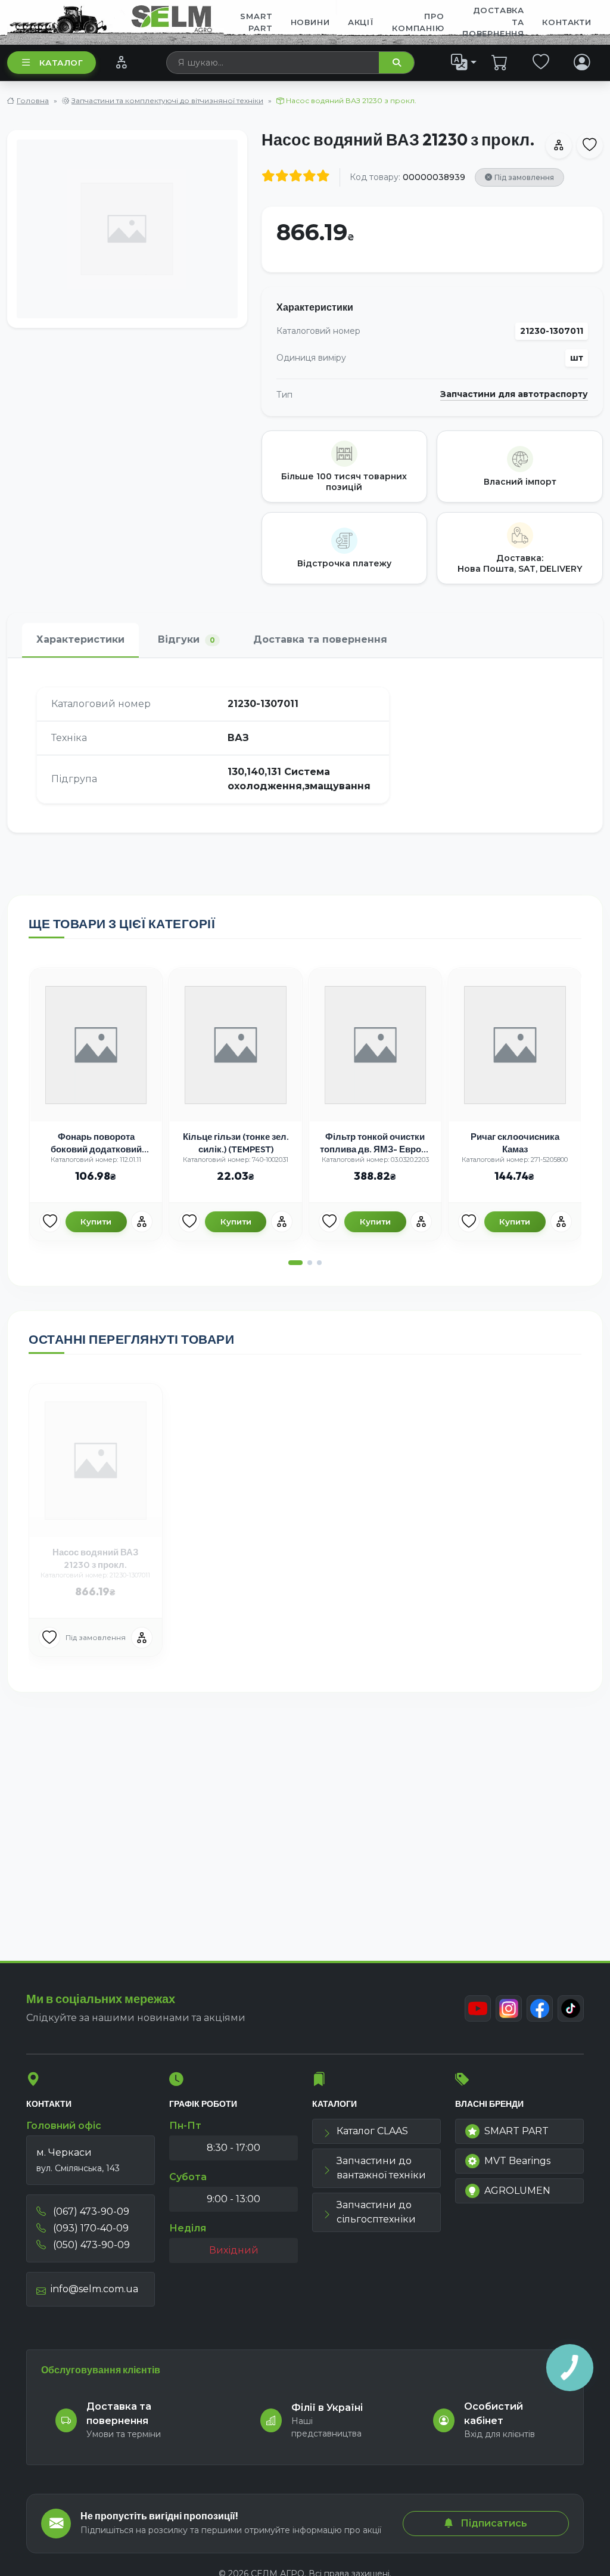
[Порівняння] (121, 62)
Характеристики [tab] (80, 639)
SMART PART (516, 2131)
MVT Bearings (517, 2161)
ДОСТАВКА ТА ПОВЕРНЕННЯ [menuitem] (493, 22)
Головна (33, 100)
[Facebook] (540, 2008)
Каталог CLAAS (372, 2131)
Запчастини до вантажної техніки (381, 2168)
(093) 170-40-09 (90, 2228)
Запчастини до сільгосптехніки (376, 2212)
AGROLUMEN (517, 2191)
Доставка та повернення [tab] (320, 639)
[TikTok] (571, 2008)
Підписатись (493, 2523)
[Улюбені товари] (541, 62)
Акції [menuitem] (361, 22)
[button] (295, 1263)
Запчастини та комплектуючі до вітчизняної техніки (167, 100)
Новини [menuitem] (310, 22)
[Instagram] (509, 2008)
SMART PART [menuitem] (256, 22)
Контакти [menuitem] (567, 22)
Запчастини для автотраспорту (514, 394)
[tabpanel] (305, 745)
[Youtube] (478, 2008)
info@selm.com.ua (94, 2289)
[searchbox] (273, 63)
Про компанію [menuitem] (418, 22)
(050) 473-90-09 (90, 2245)
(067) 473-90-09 (90, 2211)
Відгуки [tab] (186, 639)
